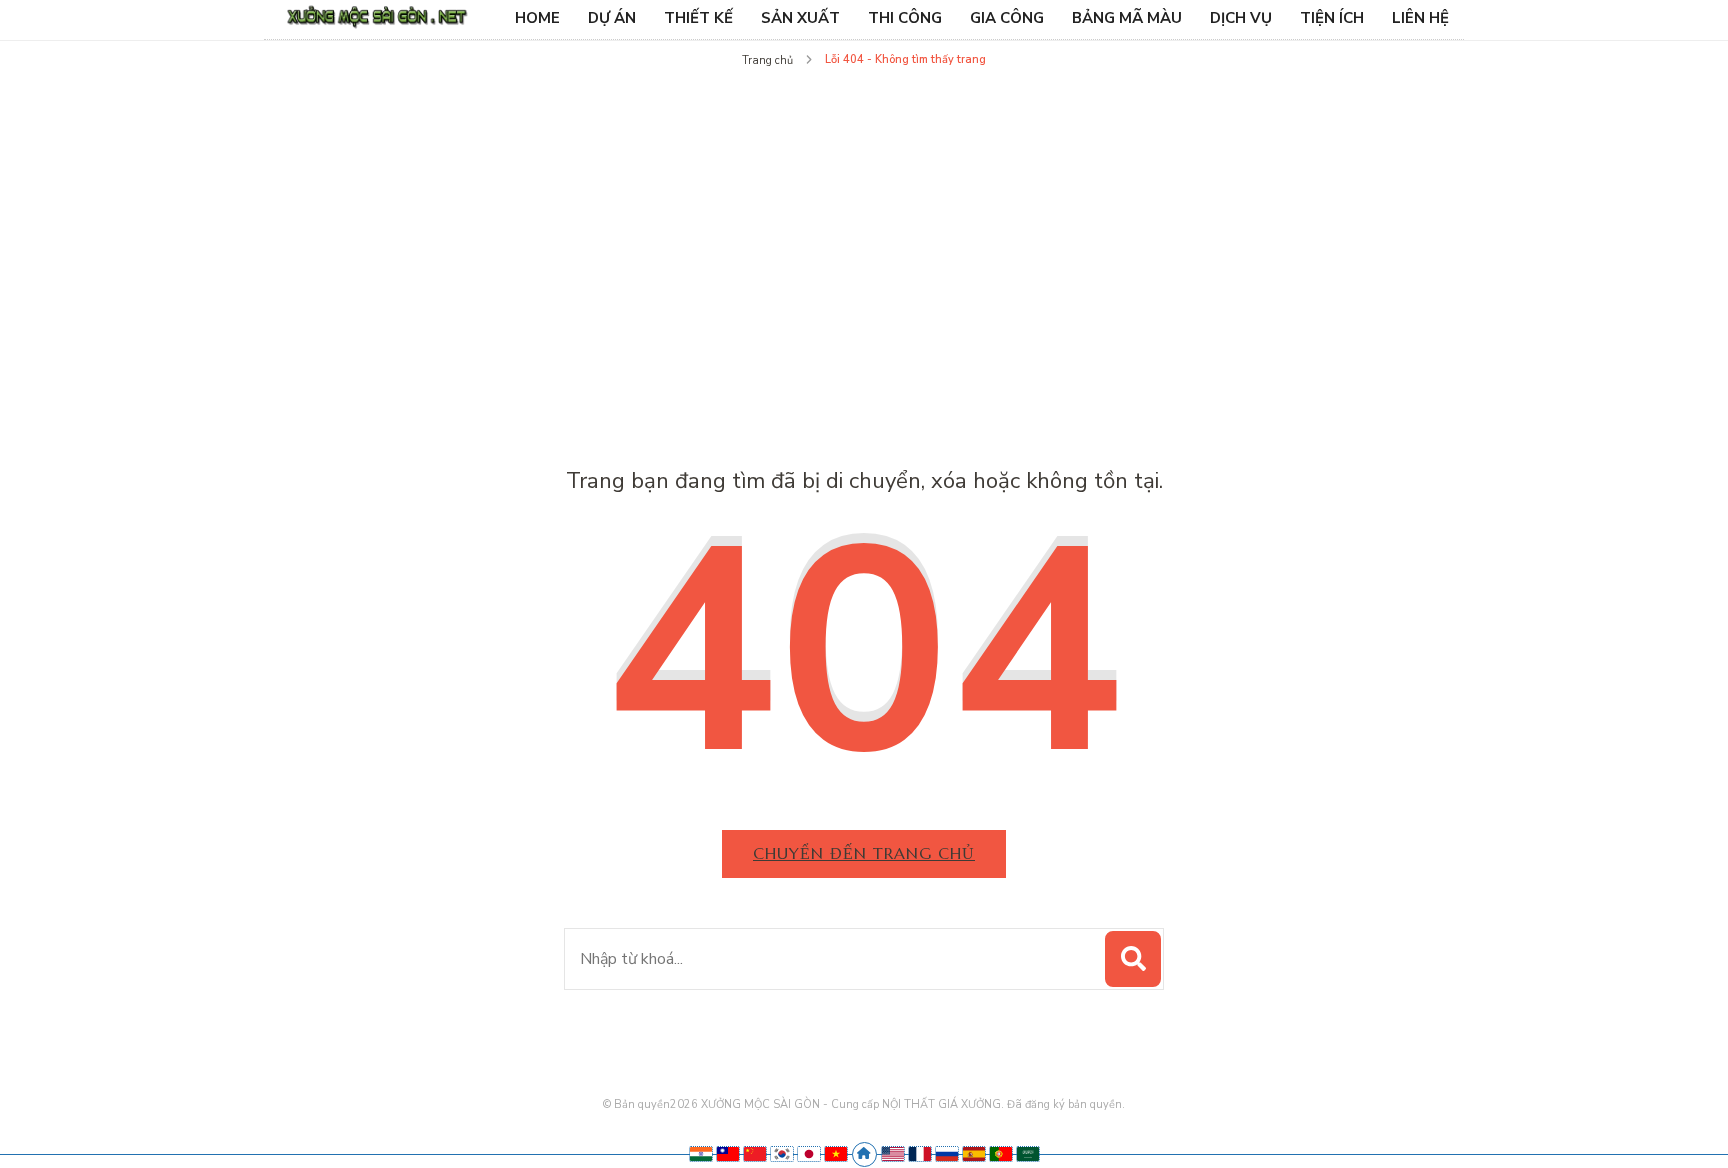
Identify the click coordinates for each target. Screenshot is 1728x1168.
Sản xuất (800, 18)
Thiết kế (698, 18)
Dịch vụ (1241, 18)
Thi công (905, 18)
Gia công (1007, 18)
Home (537, 18)
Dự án (612, 18)
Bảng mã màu (1127, 18)
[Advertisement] (864, 224)
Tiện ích (1332, 18)
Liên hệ (1420, 18)
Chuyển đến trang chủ (864, 853)
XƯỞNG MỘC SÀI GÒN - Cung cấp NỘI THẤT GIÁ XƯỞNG (851, 1104)
